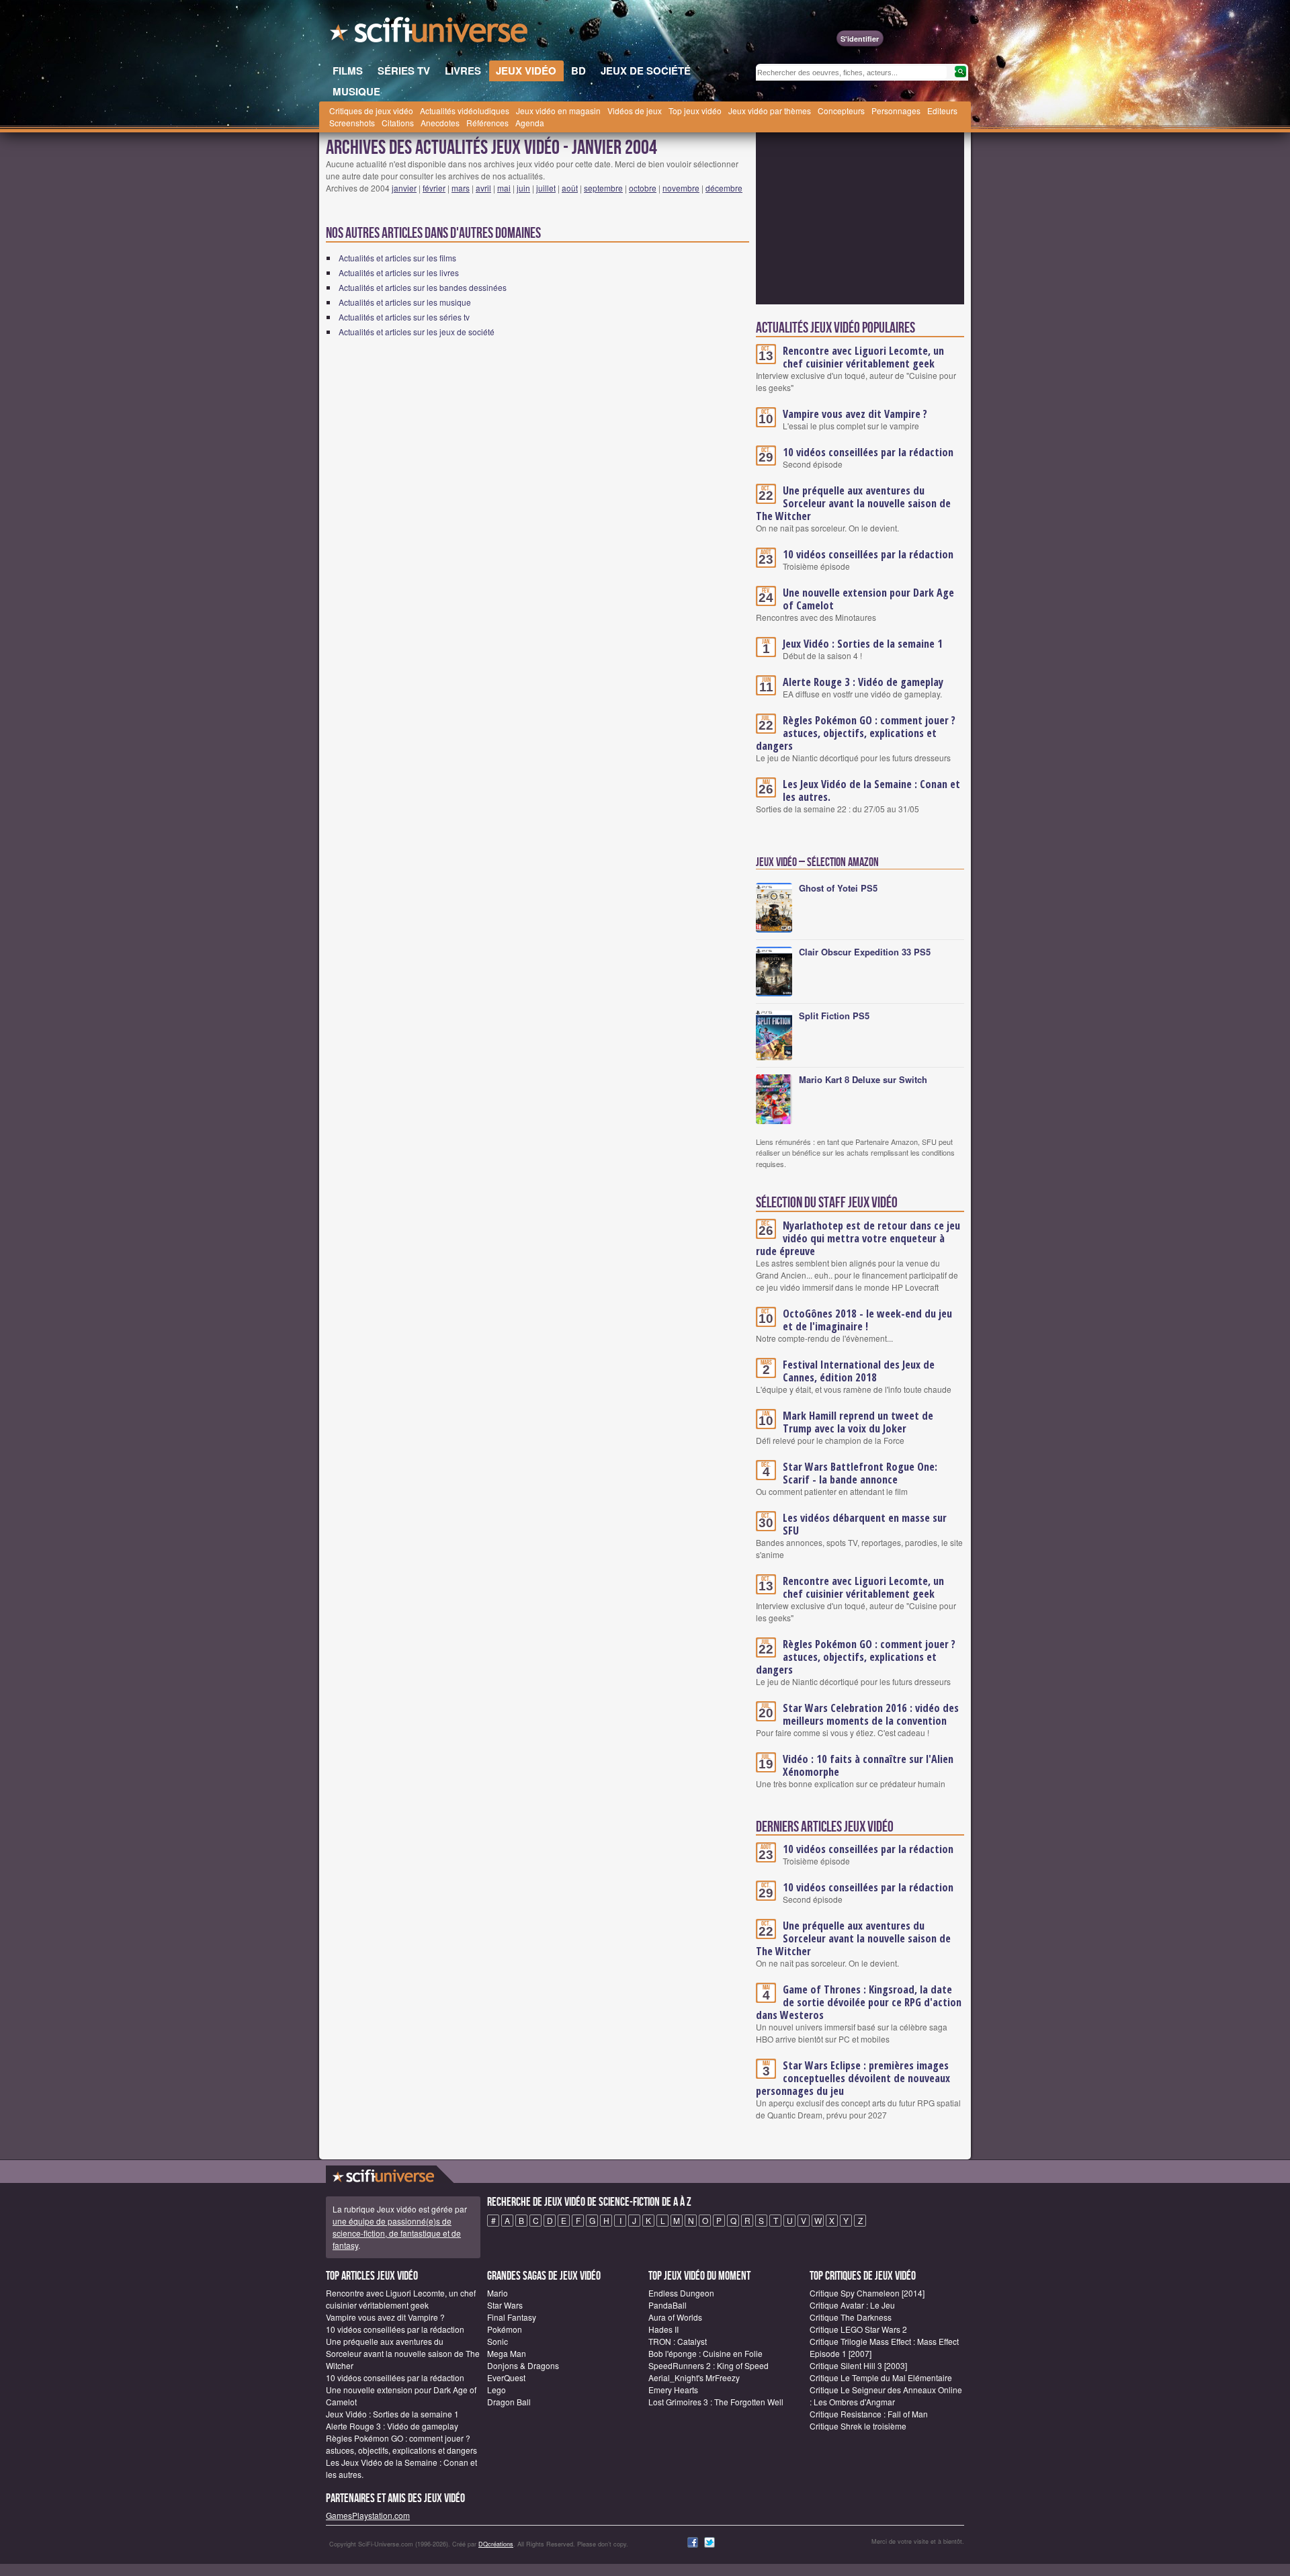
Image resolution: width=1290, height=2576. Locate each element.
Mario (498, 2293)
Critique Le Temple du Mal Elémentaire (881, 2377)
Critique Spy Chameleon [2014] (867, 2293)
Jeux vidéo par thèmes (770, 111)
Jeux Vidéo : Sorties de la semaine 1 (863, 644)
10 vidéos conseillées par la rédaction (868, 452)
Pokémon (505, 2329)
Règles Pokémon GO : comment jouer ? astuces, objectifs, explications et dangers (856, 733)
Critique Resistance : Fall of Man (869, 2414)
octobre (643, 188)
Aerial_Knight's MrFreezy (694, 2377)
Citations (398, 123)
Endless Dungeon (681, 2293)
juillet (546, 188)
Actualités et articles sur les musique (405, 302)
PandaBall (668, 2305)
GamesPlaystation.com (368, 2515)
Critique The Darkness (851, 2317)
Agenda (530, 123)
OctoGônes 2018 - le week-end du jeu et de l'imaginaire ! (867, 1320)
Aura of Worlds (675, 2317)
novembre (681, 188)
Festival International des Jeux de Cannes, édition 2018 (859, 1371)
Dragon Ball (509, 2402)
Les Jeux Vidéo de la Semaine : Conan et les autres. (871, 790)
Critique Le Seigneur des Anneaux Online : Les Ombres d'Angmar (886, 2396)
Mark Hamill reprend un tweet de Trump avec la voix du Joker (858, 1422)
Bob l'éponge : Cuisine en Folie (705, 2353)
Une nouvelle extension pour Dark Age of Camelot (868, 599)
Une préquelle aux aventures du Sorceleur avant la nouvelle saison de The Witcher (853, 503)
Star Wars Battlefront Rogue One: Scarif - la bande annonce (860, 1473)
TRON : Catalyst (678, 2341)
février (434, 188)
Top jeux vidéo (695, 111)
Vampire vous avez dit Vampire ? (855, 414)
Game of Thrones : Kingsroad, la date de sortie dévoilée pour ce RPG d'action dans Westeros (859, 2002)
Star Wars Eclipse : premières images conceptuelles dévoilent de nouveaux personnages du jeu (853, 2078)
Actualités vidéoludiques (465, 111)
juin (523, 188)
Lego (497, 2390)
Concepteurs (841, 111)
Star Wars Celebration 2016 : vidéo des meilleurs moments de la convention (871, 1714)
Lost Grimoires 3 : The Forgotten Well (716, 2402)
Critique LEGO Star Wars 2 (858, 2329)
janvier (404, 188)
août (570, 188)
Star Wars (505, 2305)
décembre (724, 188)
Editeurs (942, 111)
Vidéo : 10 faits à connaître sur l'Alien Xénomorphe (868, 1765)
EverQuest (506, 2377)
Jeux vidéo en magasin (558, 111)
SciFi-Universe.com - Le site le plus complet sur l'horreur (430, 34)
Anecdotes (440, 123)
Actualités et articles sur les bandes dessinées (423, 287)
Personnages (896, 111)
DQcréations (496, 2544)
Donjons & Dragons (523, 2365)
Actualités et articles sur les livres (399, 272)
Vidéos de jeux (635, 111)
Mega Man (507, 2353)
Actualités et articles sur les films (397, 258)
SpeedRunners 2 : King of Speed (708, 2365)
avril (483, 188)
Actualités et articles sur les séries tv (404, 317)
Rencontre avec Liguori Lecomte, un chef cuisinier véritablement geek (863, 357)
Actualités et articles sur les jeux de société (417, 332)
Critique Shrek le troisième (858, 2426)
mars (461, 188)
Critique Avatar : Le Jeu (852, 2305)
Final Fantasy (512, 2317)
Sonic (498, 2341)
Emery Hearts (673, 2390)
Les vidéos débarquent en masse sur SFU (865, 1524)
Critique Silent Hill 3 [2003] (858, 2365)
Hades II (663, 2329)
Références (487, 123)
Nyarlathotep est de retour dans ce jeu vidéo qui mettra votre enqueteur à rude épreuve (858, 1238)
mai (504, 188)
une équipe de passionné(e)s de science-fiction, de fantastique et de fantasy (397, 2233)
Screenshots (352, 123)
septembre (603, 188)
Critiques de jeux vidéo (371, 111)
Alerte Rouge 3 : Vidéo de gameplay (863, 682)
